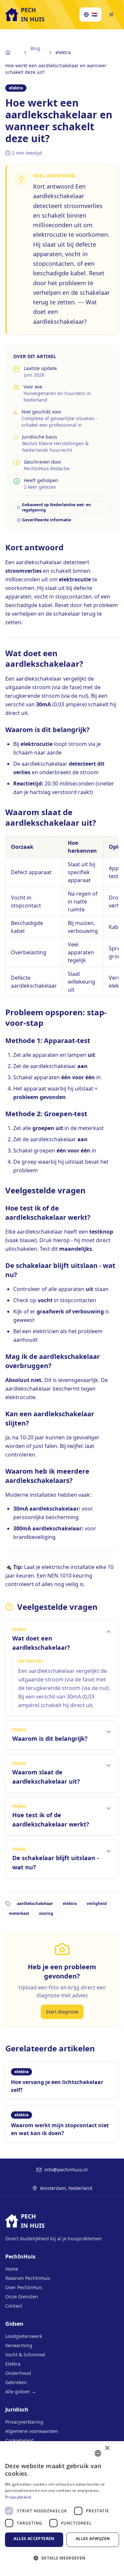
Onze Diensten (22, 2297)
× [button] (107, 2449)
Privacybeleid (18, 2497)
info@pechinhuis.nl (66, 2170)
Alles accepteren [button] (34, 2539)
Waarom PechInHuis (28, 2278)
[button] (62, 2561)
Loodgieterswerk (24, 2336)
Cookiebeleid (20, 2440)
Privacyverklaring (24, 2422)
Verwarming (19, 2345)
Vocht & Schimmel (25, 2355)
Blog (35, 48)
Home (12, 2269)
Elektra (13, 2364)
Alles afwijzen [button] (93, 2539)
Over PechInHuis (24, 2287)
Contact (14, 2306)
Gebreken (16, 2382)
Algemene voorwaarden (32, 2431)
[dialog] (62, 2509)
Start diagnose (62, 2012)
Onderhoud (18, 2373)
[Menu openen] (111, 15)
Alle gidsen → (21, 2392)
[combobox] (98, 2453)
